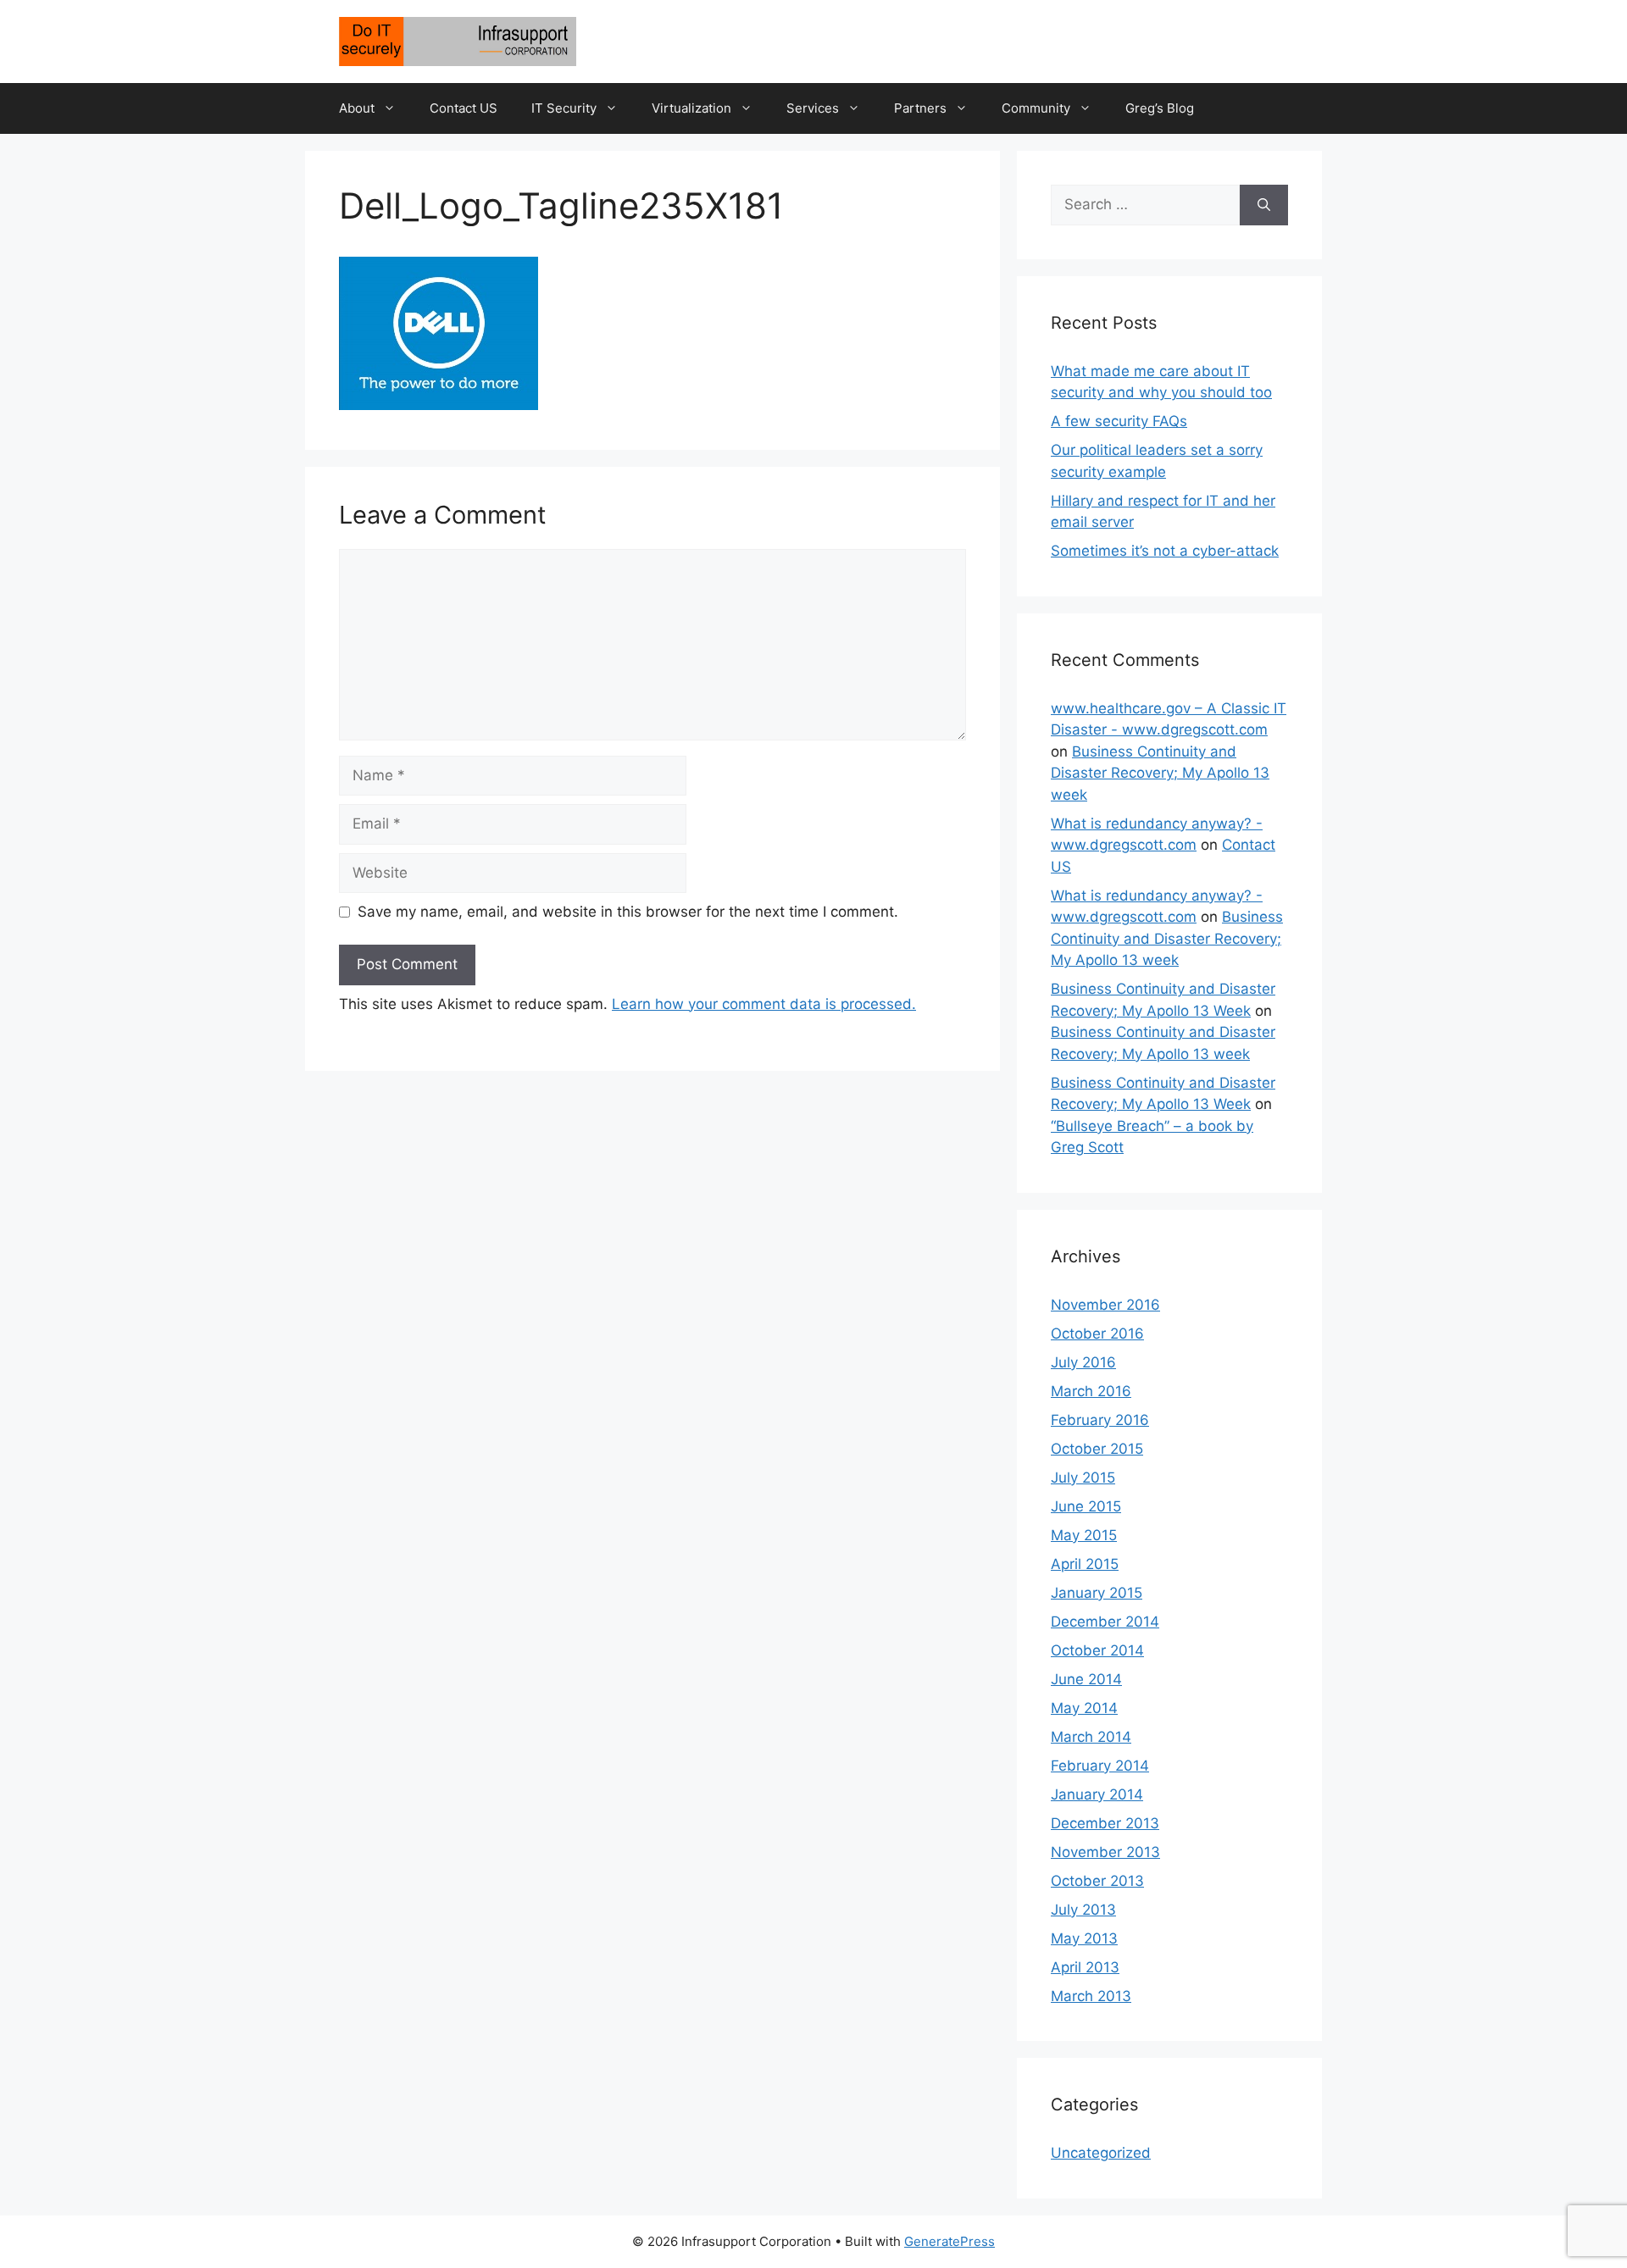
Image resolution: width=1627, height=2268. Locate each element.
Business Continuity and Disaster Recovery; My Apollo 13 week (1160, 773)
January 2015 (1097, 1593)
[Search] (1264, 205)
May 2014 (1084, 1708)
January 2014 (1097, 1794)
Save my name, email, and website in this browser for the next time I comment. (628, 912)
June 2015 (1086, 1506)
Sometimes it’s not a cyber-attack (1165, 551)
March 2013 (1091, 1996)
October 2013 (1097, 1881)
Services (813, 108)
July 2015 (1083, 1478)
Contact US (464, 108)
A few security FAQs (1119, 421)
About (357, 108)
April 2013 (1085, 1967)
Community (1036, 108)
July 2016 (1083, 1362)
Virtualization (691, 108)
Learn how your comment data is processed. (764, 1004)
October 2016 (1097, 1334)
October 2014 (1097, 1650)
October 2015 (1097, 1449)
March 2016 (1091, 1391)
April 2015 (1085, 1564)
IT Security (564, 108)
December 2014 (1105, 1622)
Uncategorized (1101, 2153)
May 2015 (1084, 1535)
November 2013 (1105, 1852)
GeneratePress (950, 2241)
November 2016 (1105, 1305)
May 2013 (1084, 1938)
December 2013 (1105, 1823)
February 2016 (1100, 1420)
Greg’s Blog (1160, 108)
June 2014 (1086, 1679)
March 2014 (1091, 1737)
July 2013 (1083, 1910)
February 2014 (1100, 1766)
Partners (920, 108)
